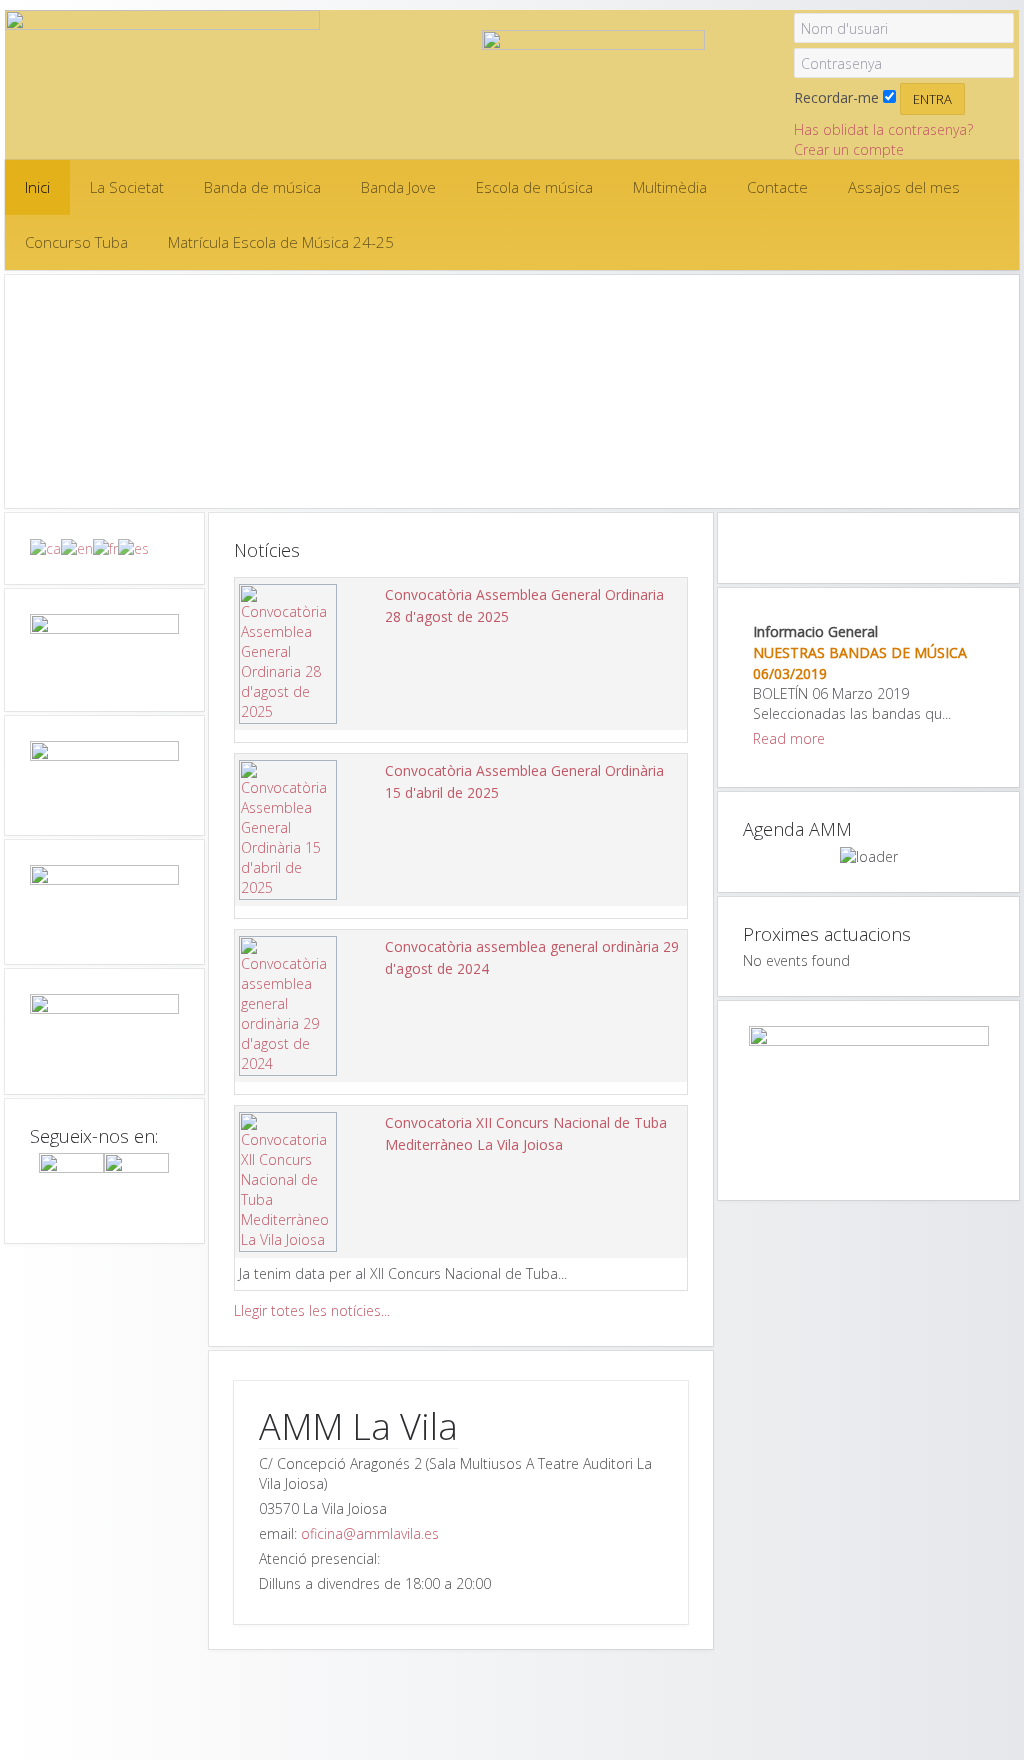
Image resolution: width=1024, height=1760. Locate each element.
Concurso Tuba (76, 242)
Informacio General (815, 631)
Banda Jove (398, 187)
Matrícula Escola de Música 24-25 (281, 242)
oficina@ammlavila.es (370, 1533)
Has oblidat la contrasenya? (883, 129)
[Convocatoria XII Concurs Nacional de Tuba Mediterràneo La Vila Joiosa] (288, 1180)
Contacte (777, 187)
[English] (77, 547)
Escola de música (534, 187)
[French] (105, 547)
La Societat (127, 187)
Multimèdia (670, 187)
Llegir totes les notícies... (312, 1310)
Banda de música (262, 187)
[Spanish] (133, 547)
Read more (789, 738)
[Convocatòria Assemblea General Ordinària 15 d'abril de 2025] (288, 828)
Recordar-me (836, 97)
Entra (932, 99)
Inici (37, 187)
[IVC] (104, 1031)
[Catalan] (45, 547)
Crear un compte (849, 149)
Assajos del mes (904, 187)
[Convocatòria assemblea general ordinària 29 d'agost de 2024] (288, 1004)
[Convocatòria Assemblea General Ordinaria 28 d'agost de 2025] (288, 652)
